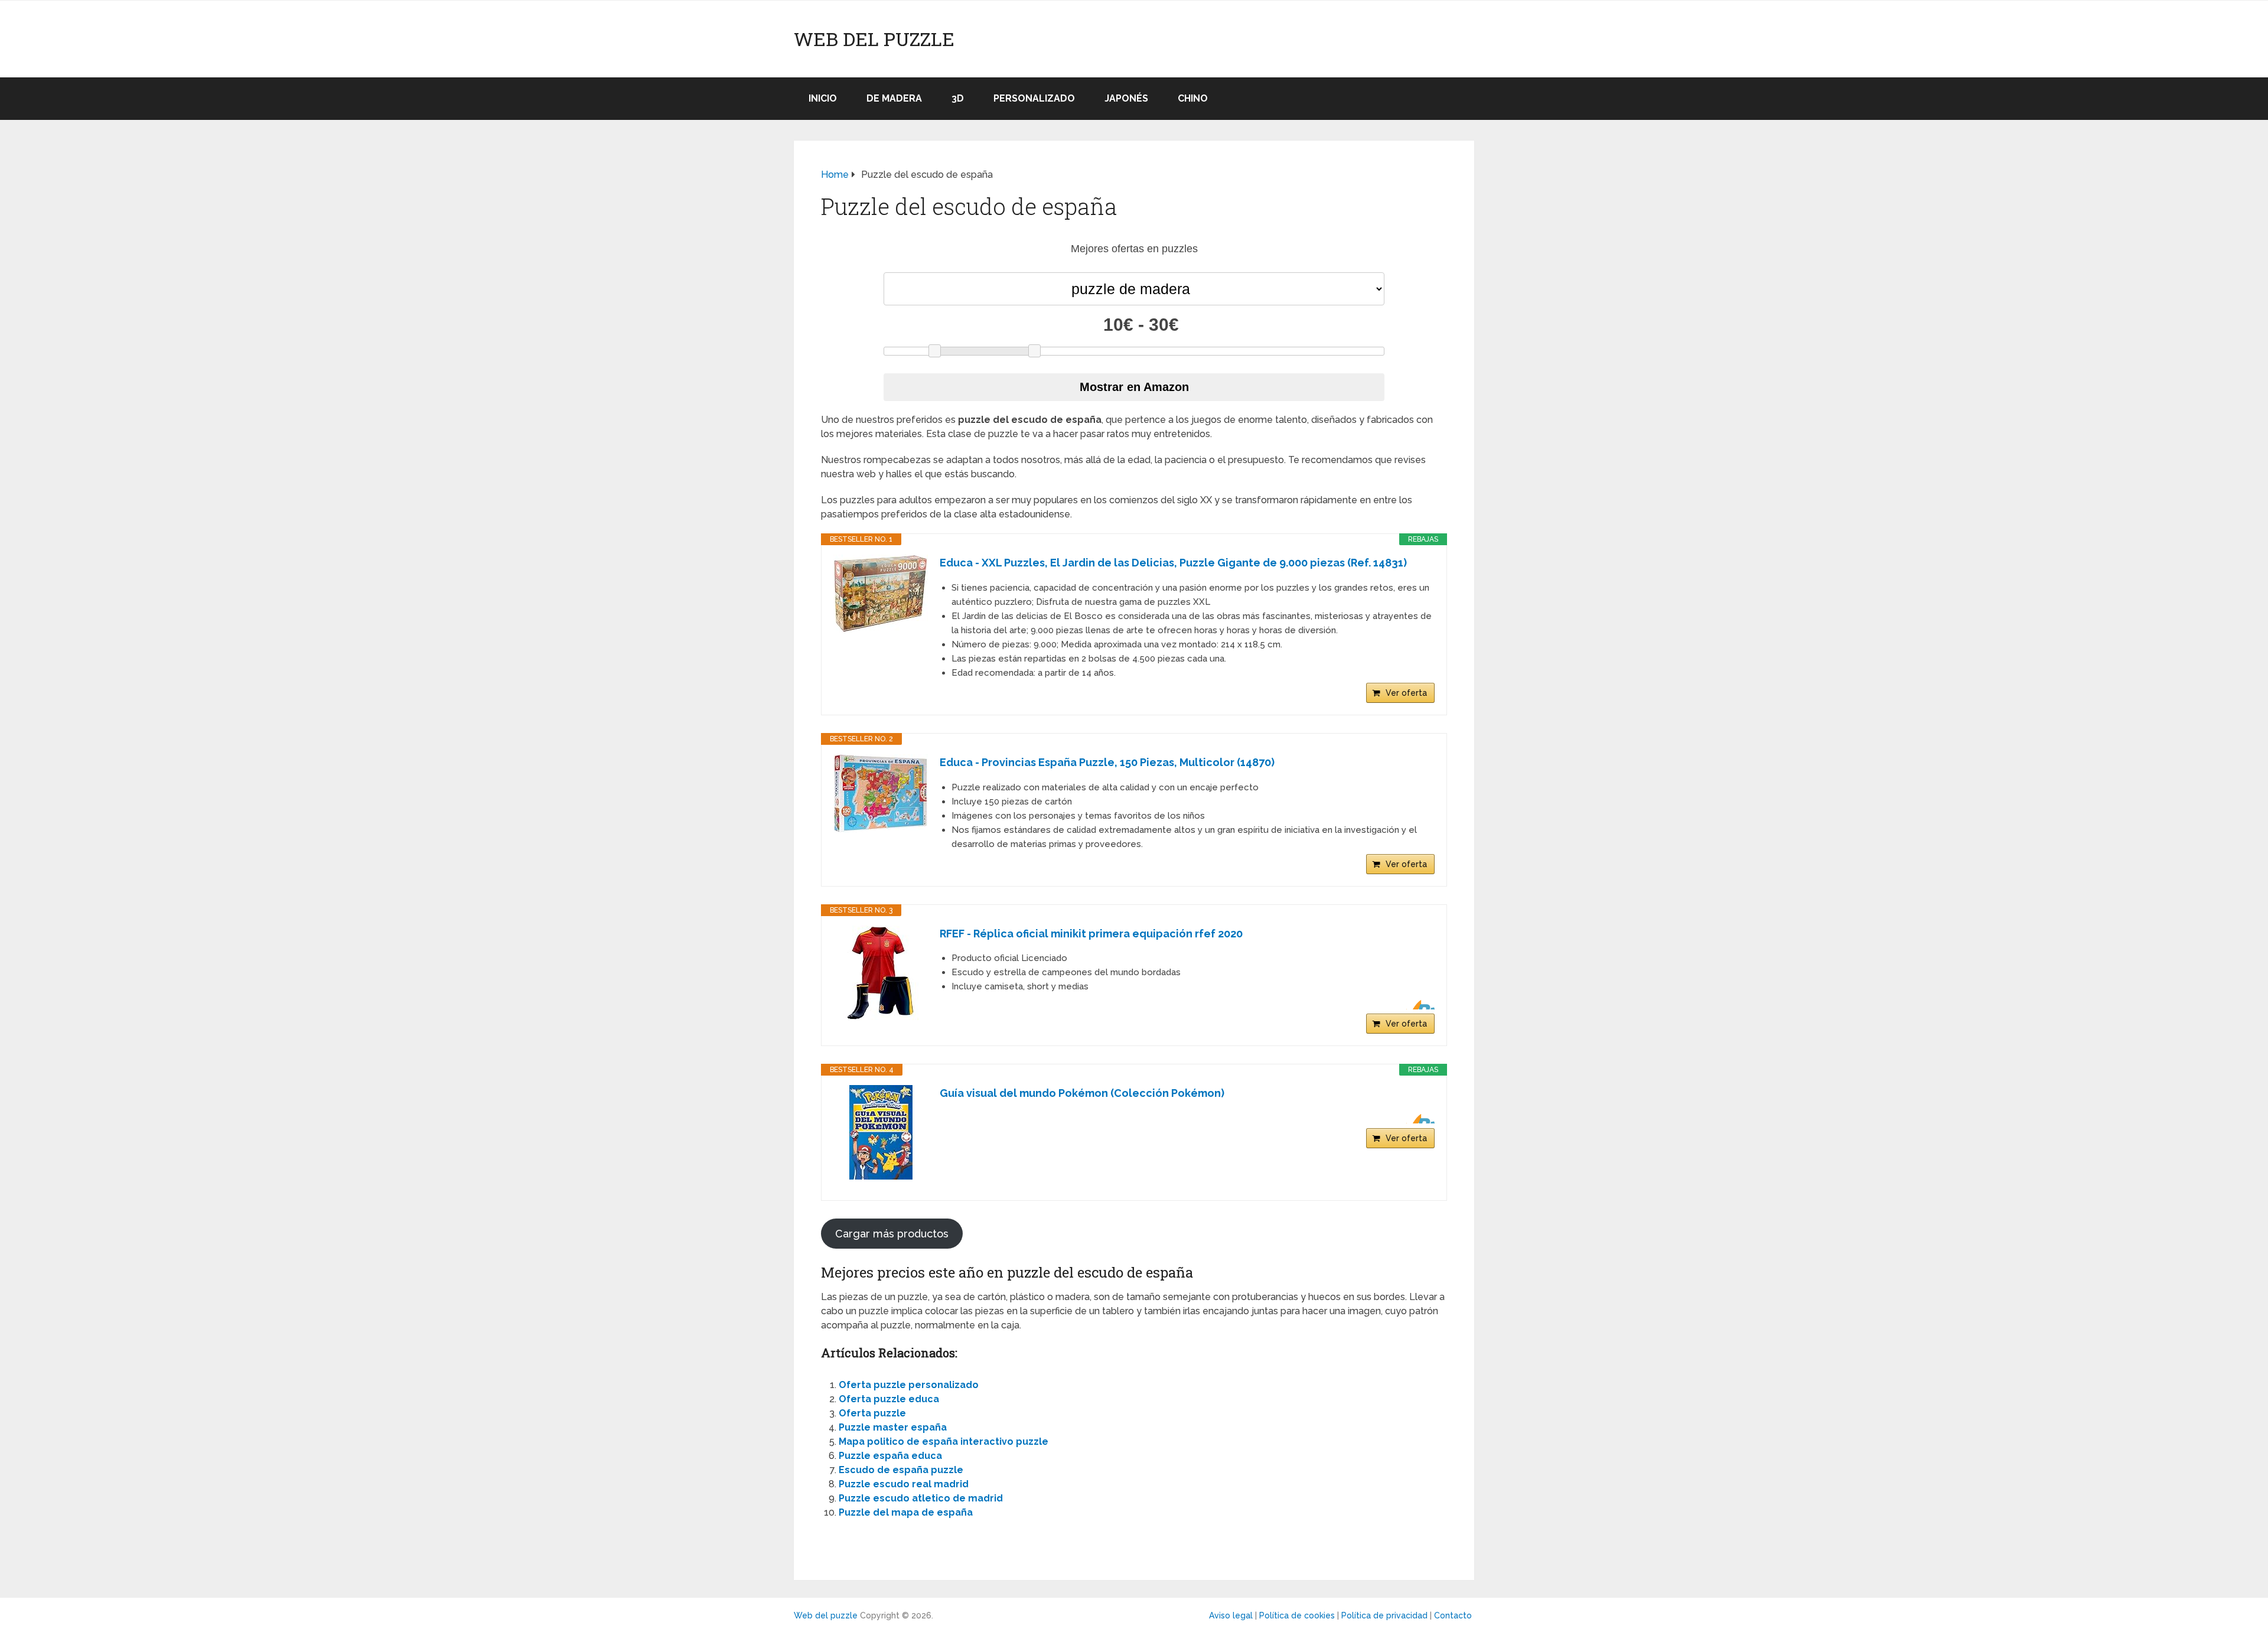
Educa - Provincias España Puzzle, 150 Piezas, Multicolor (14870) (1107, 762)
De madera (894, 98)
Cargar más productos (892, 1234)
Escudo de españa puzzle (901, 1470)
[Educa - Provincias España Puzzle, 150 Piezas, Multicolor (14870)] (881, 794)
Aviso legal (1231, 1615)
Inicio (823, 98)
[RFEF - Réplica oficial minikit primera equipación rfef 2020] (881, 973)
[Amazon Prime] (1418, 1005)
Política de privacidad (1384, 1615)
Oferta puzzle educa (889, 1399)
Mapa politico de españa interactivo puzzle (944, 1442)
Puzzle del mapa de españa (906, 1512)
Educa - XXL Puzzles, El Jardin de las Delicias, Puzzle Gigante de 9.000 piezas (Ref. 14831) (1173, 563)
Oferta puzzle (872, 1413)
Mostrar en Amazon (1134, 387)
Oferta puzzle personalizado (909, 1385)
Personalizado (1034, 98)
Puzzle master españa (893, 1427)
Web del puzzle (874, 39)
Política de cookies (1297, 1615)
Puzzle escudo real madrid (904, 1484)
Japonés (1126, 98)
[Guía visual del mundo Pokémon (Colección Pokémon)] (881, 1132)
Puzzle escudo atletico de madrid (921, 1498)
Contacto (1453, 1615)
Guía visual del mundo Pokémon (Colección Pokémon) (1082, 1093)
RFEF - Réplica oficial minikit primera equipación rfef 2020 (1091, 934)
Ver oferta (1406, 693)
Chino (1193, 98)
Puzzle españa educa (890, 1456)
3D (958, 98)
